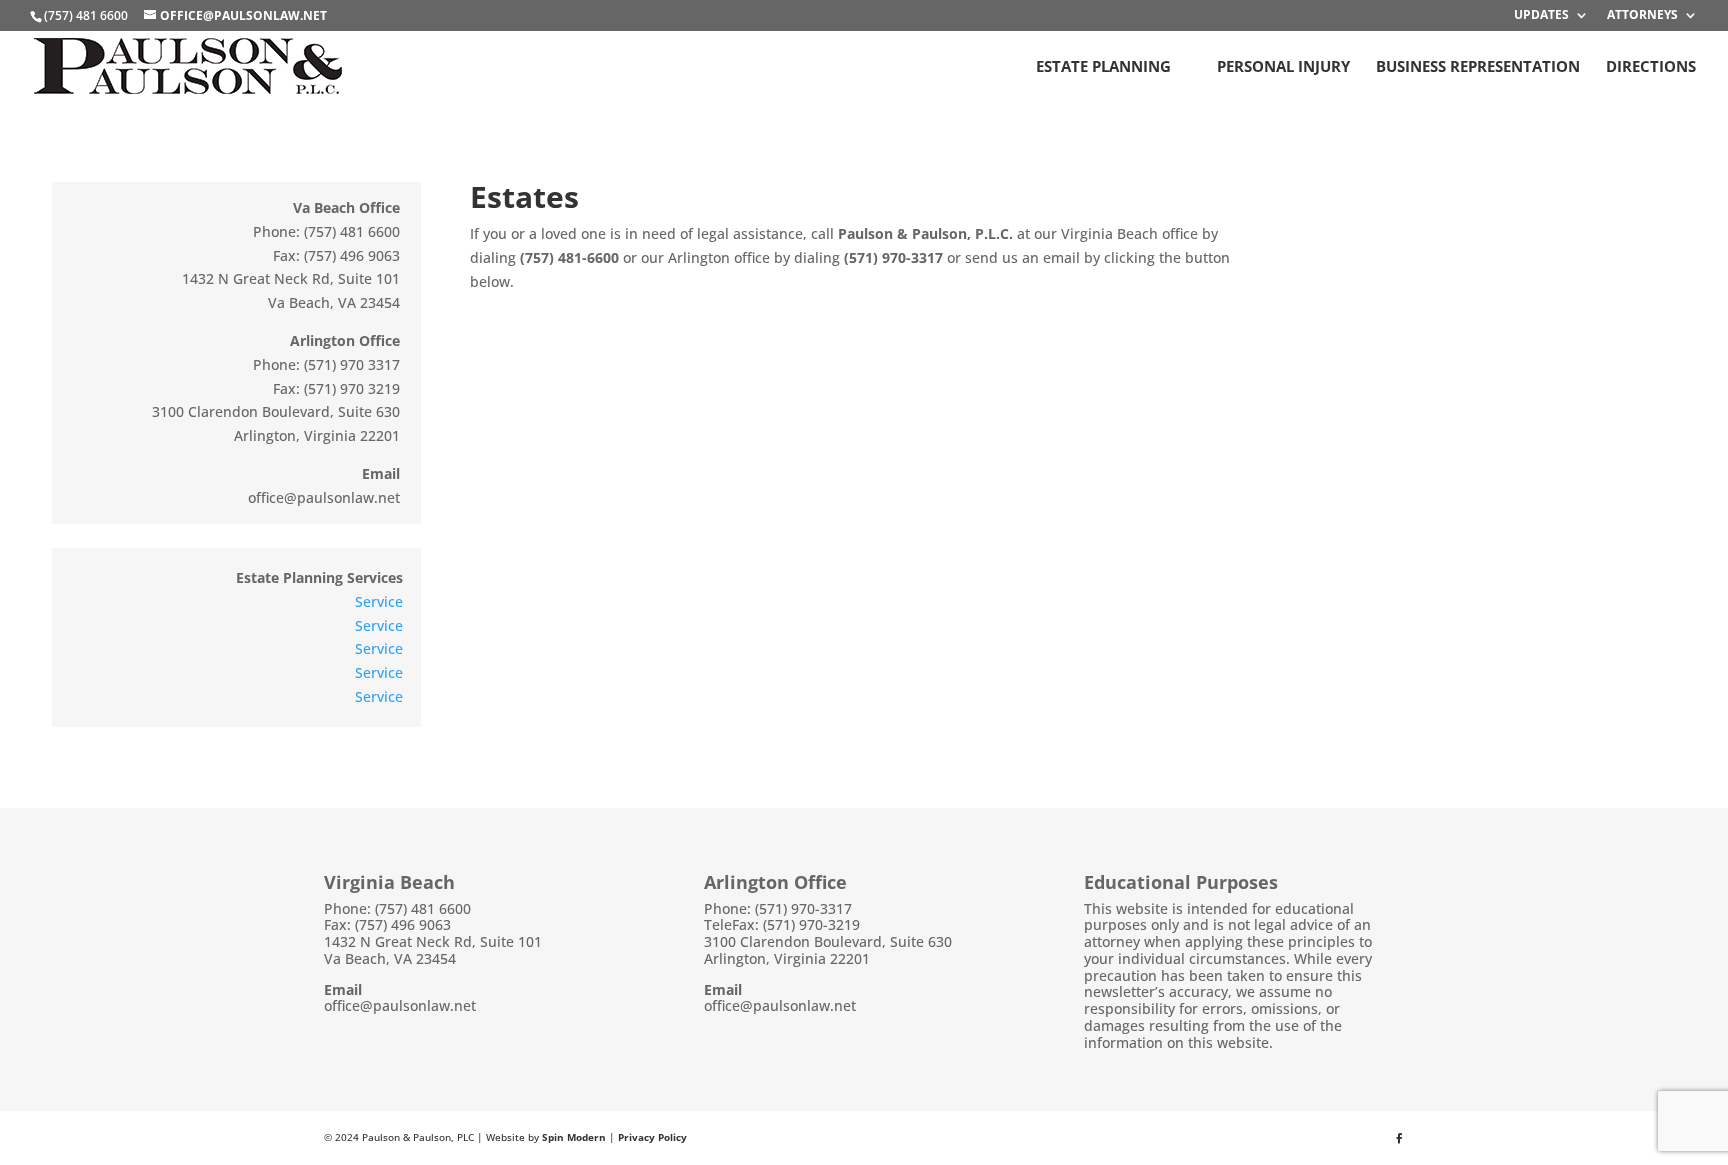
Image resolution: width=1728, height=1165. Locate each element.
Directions (1651, 67)
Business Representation (1478, 67)
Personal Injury (1283, 67)
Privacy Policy (652, 1137)
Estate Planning (1103, 67)
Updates (1541, 16)
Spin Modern (574, 1137)
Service (379, 601)
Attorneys (1642, 16)
